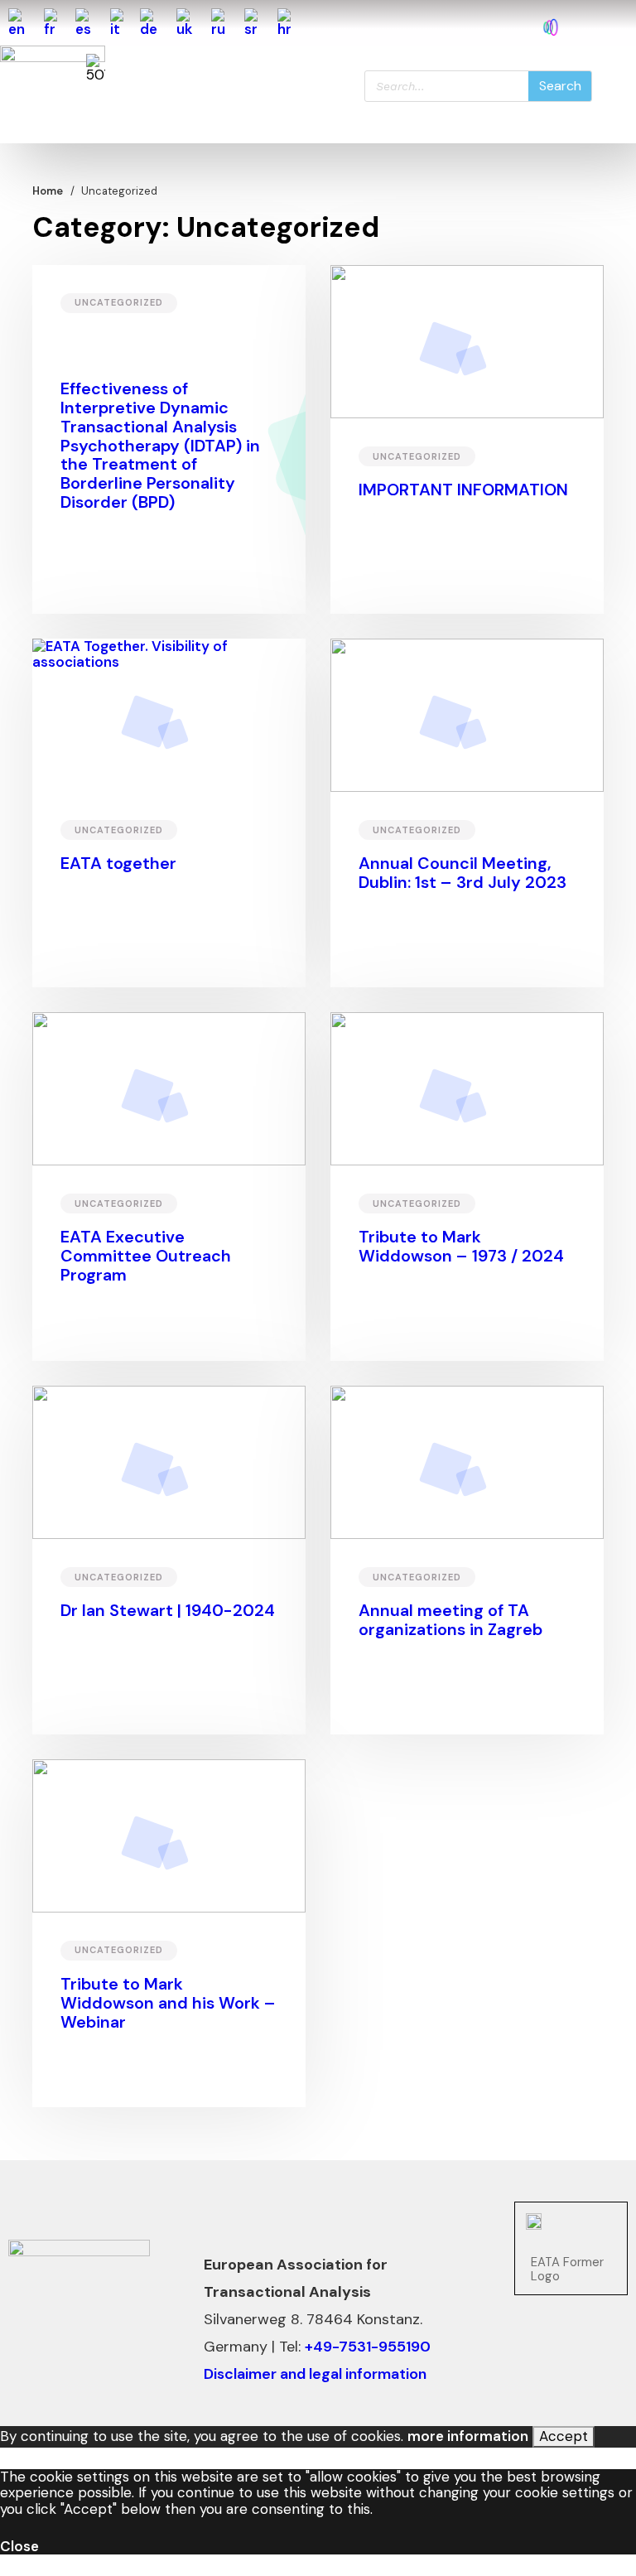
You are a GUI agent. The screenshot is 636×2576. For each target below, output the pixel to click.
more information (468, 2436)
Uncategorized (119, 302)
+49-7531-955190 (368, 2347)
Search (560, 86)
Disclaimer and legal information (315, 2374)
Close (19, 2546)
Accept (564, 2436)
